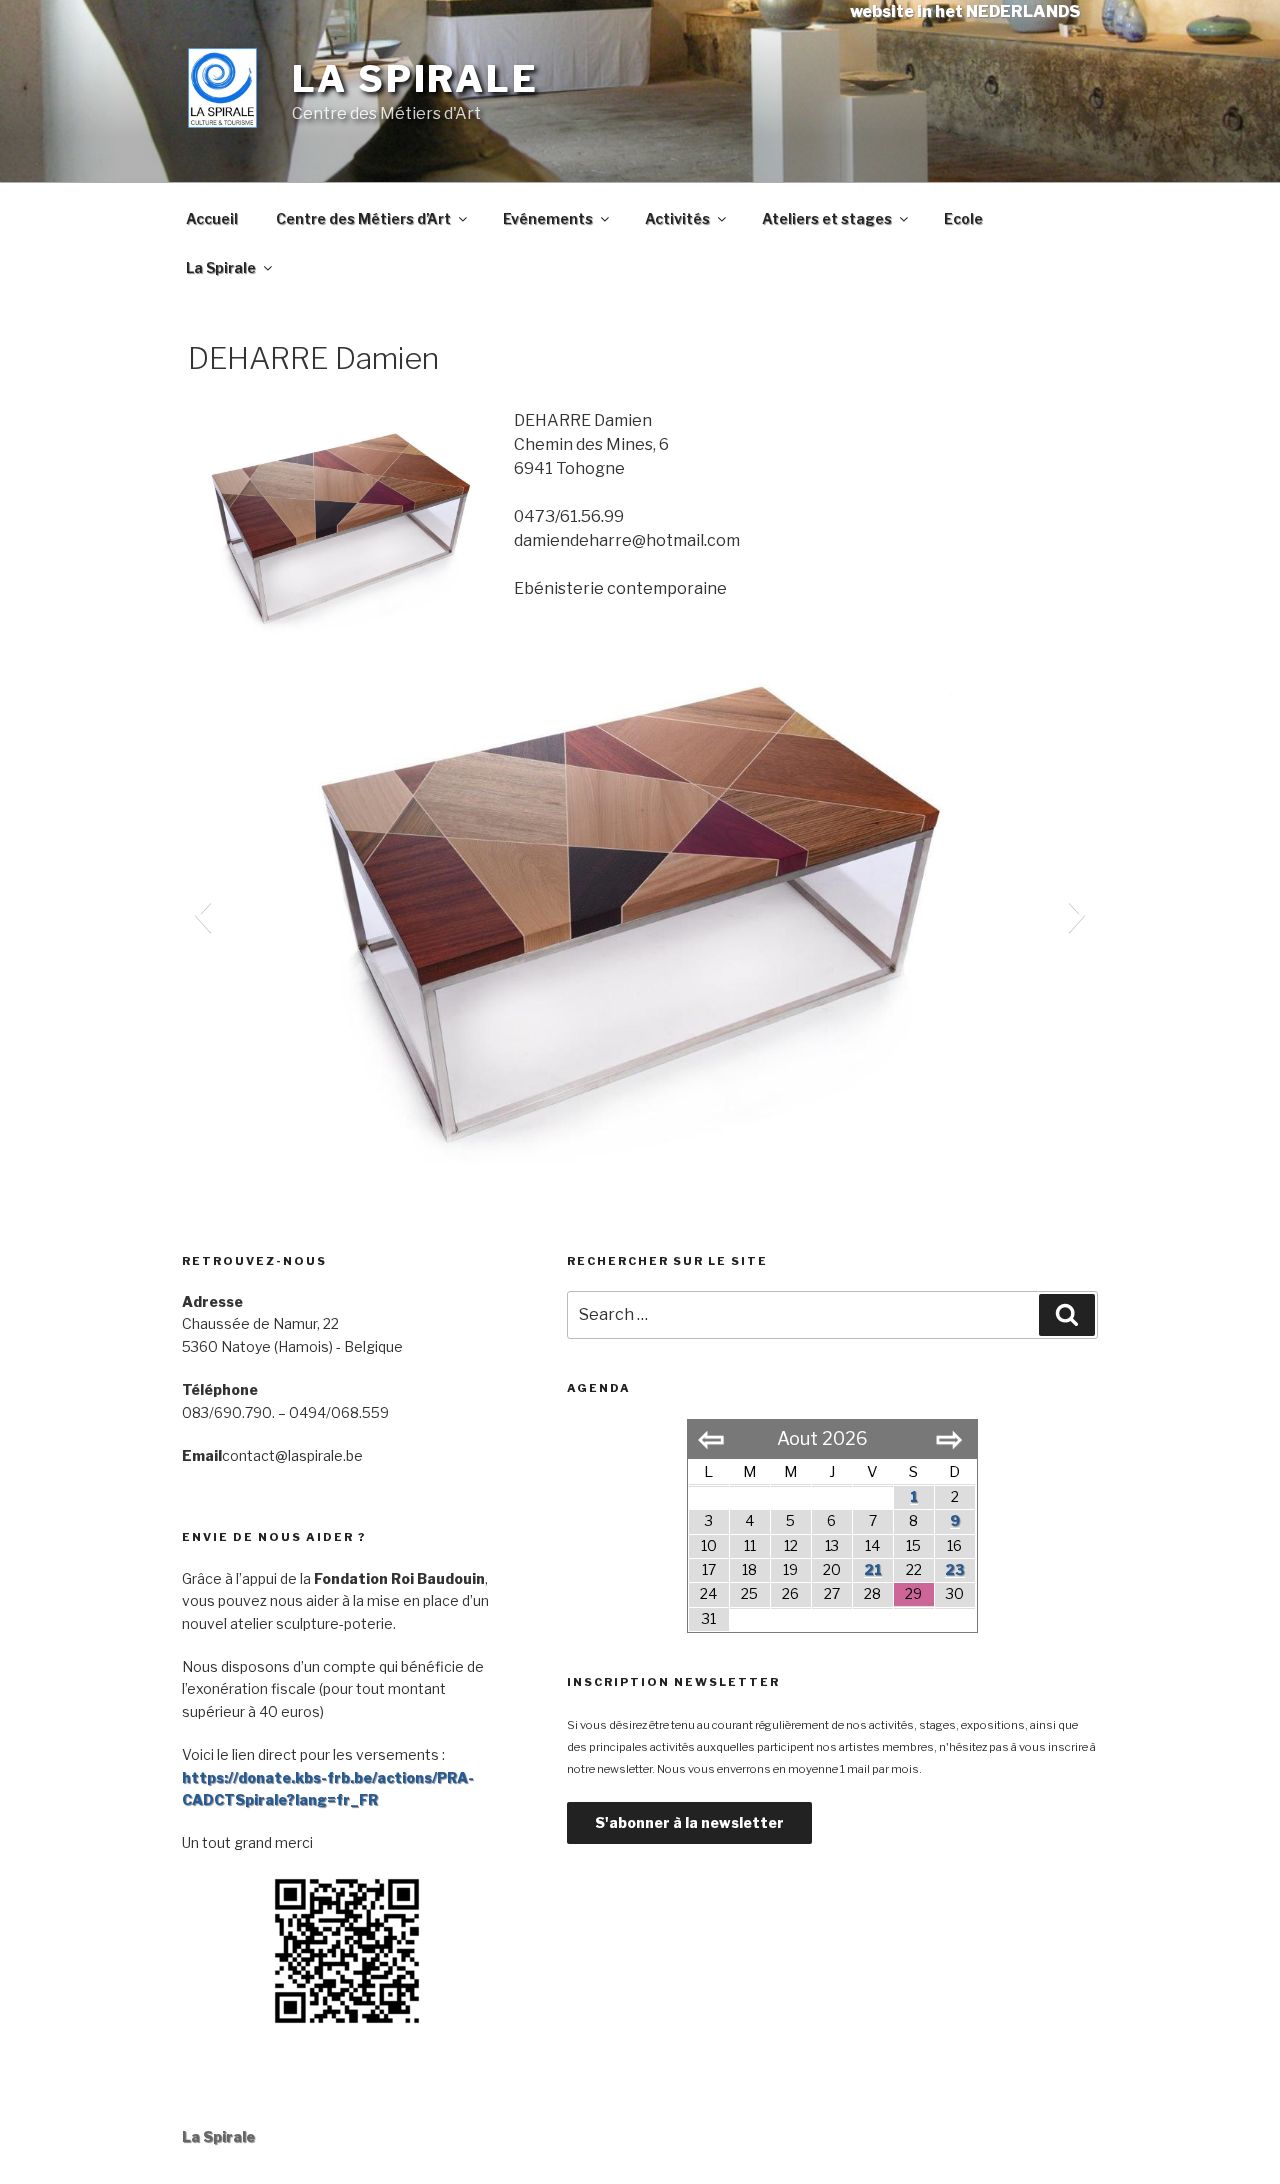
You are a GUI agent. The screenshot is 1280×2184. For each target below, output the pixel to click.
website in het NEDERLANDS (965, 11)
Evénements (548, 218)
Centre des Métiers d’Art (363, 218)
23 (955, 1569)
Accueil (212, 218)
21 (873, 1569)
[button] (202, 914)
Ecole (963, 218)
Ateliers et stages (827, 218)
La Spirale (415, 79)
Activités (677, 218)
